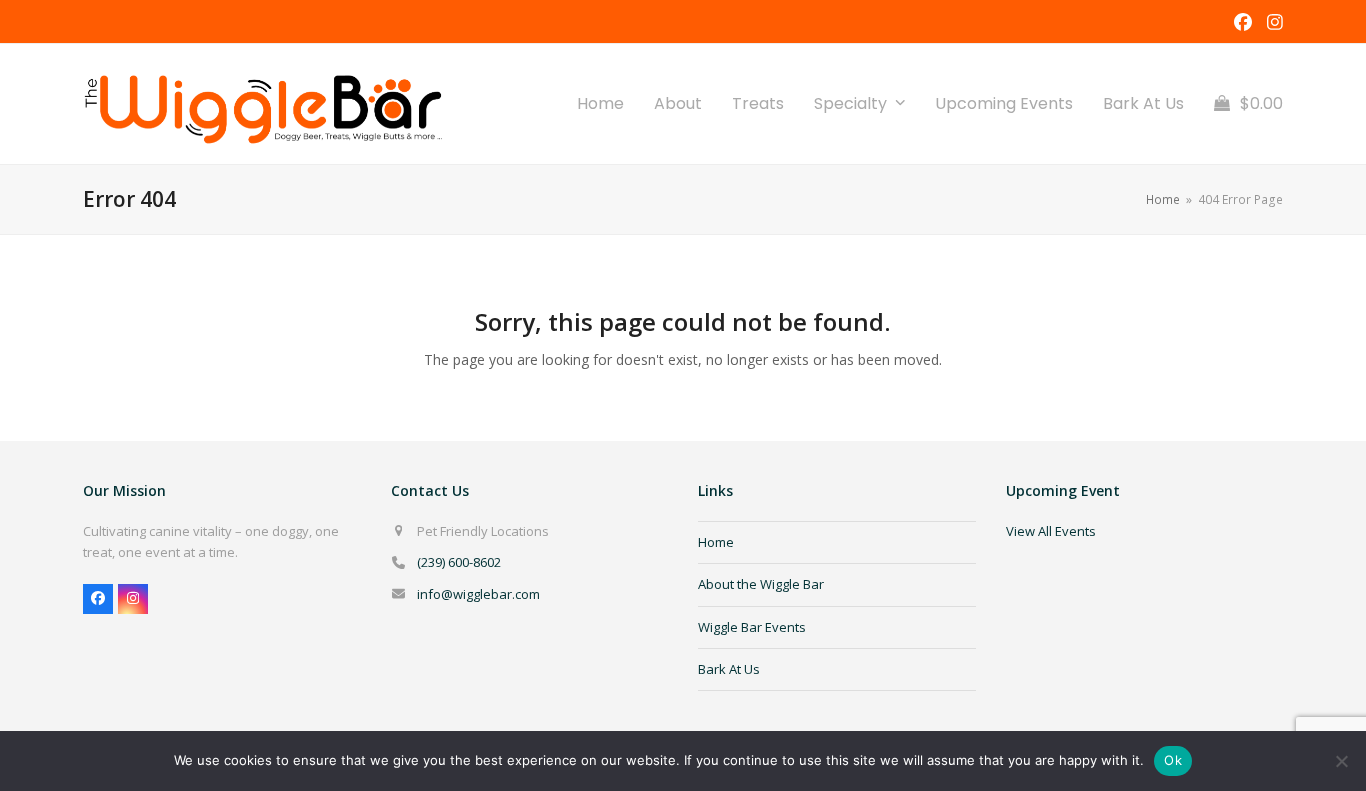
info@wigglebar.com (478, 594)
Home (716, 542)
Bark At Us (729, 669)
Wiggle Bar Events (752, 627)
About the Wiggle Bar (761, 584)
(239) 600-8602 (459, 562)
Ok (1173, 760)
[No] (1341, 761)
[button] (1248, 104)
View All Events (1051, 531)
